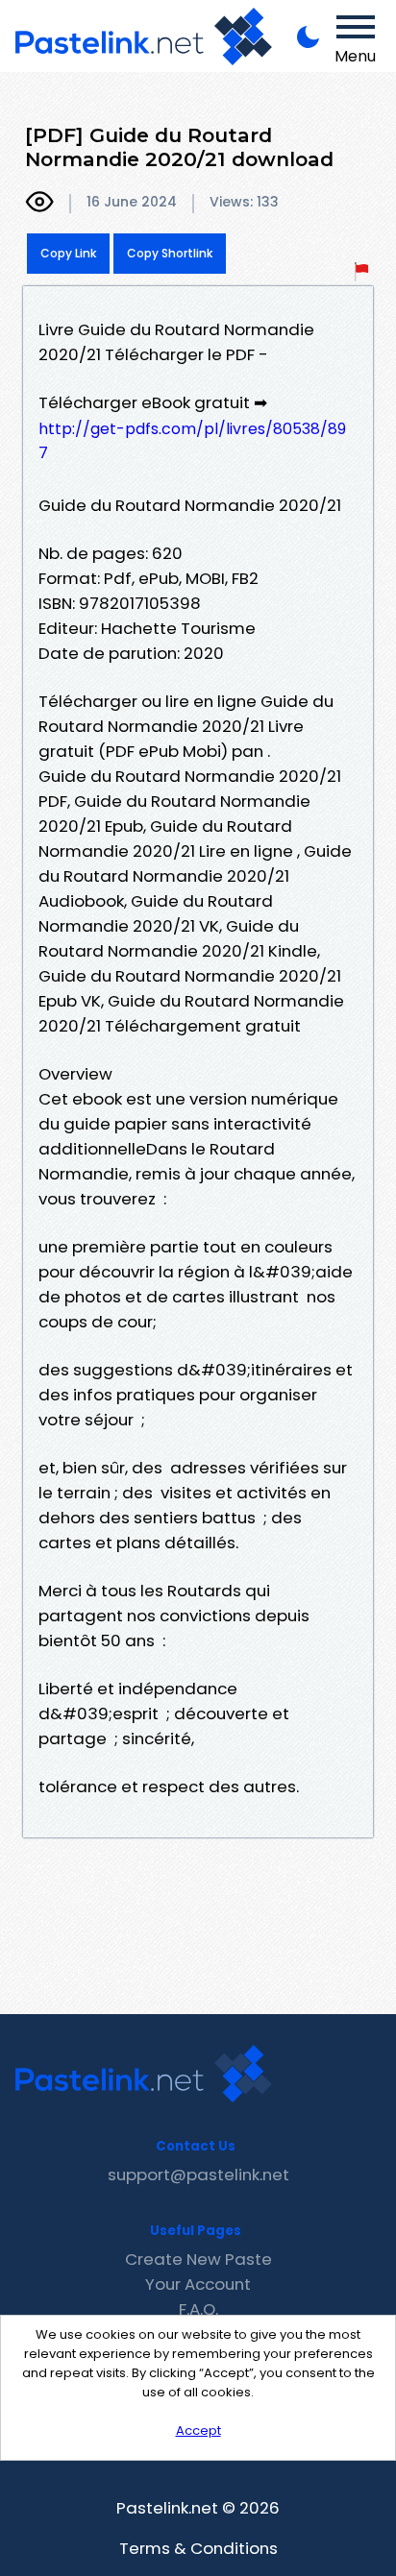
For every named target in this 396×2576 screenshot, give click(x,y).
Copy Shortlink (170, 253)
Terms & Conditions (198, 2548)
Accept (198, 2430)
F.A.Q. (198, 2309)
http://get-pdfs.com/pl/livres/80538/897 (192, 441)
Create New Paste (198, 2259)
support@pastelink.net (198, 2175)
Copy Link (68, 253)
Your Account (198, 2284)
